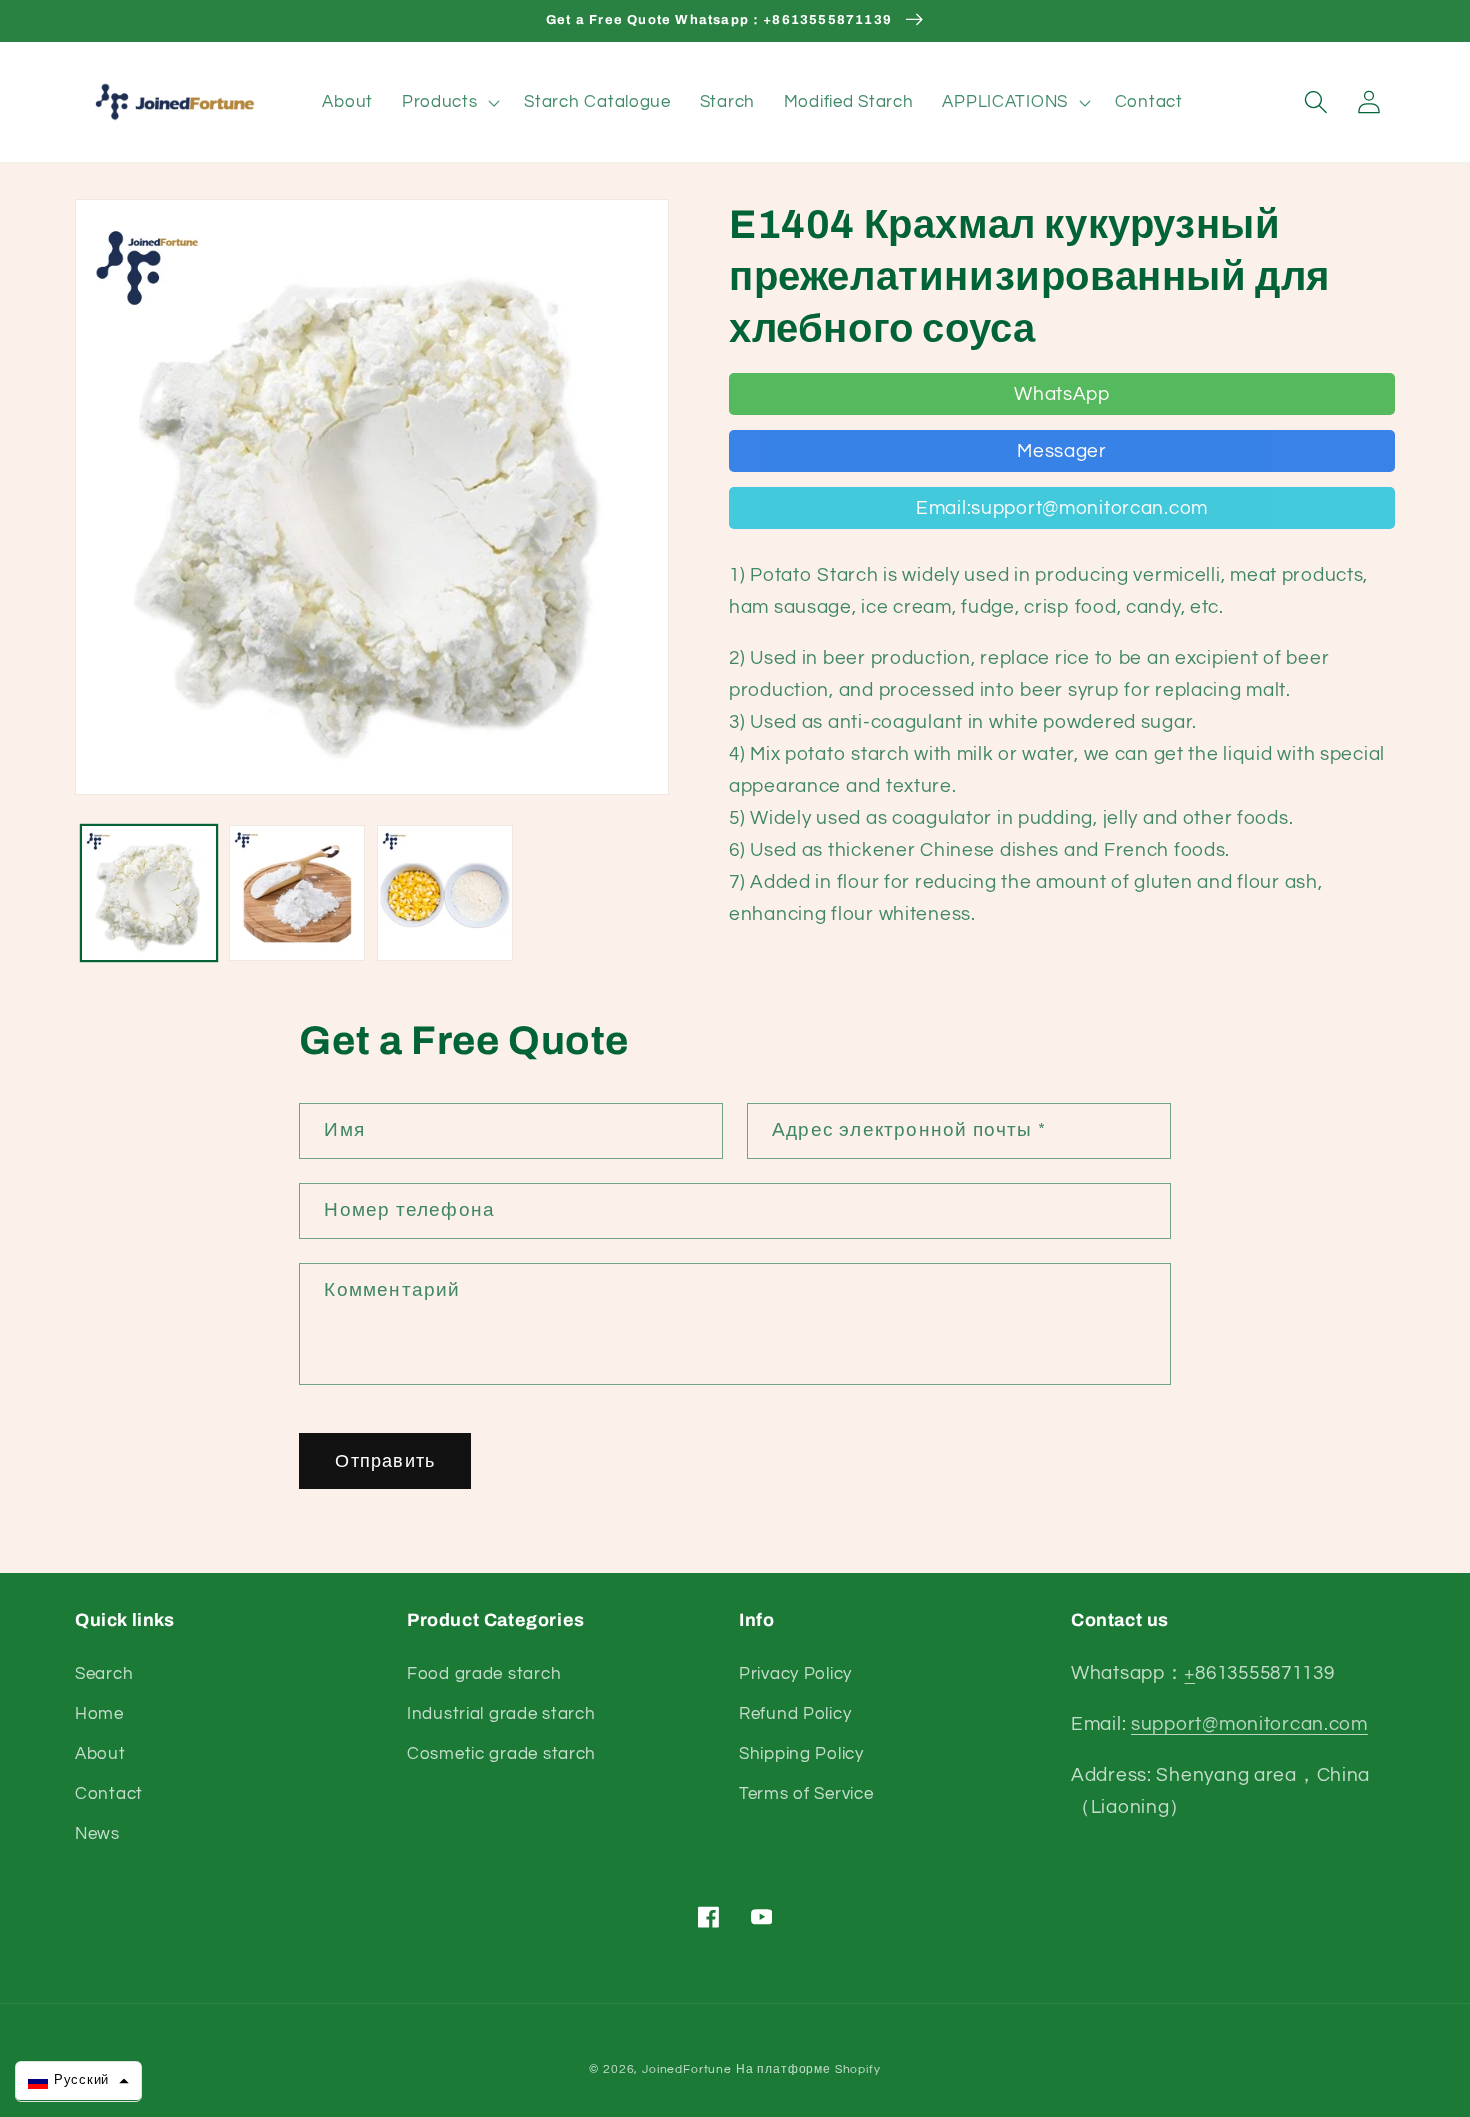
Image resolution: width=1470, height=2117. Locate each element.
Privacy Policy (795, 1674)
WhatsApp (1062, 394)
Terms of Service (806, 1794)
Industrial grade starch (501, 1714)
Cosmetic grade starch (501, 1754)
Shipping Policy (801, 1754)
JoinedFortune (687, 2069)
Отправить (385, 1461)
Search (104, 1674)
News (97, 1834)
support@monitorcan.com (1249, 1724)
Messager (1062, 451)
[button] (448, 102)
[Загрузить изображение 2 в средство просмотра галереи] (297, 893)
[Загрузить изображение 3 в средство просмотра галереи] (445, 893)
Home (99, 1714)
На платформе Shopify (808, 2069)
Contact (109, 1794)
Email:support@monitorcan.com (1062, 508)
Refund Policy (795, 1714)
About (100, 1754)
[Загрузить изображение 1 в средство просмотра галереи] (149, 893)
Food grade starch (484, 1674)
